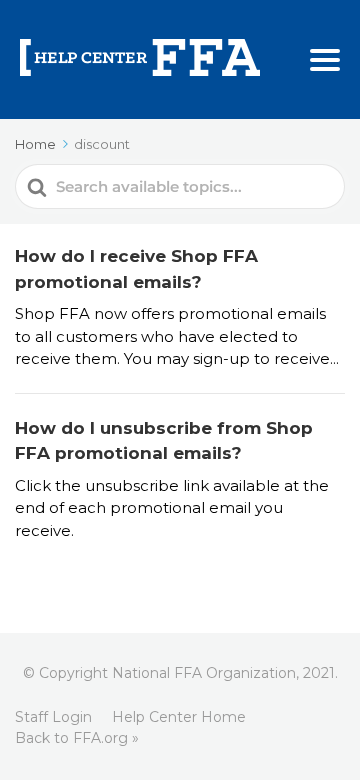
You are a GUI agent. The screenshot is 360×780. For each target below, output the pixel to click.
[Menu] (325, 60)
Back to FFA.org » (77, 738)
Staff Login (53, 717)
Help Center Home (179, 717)
